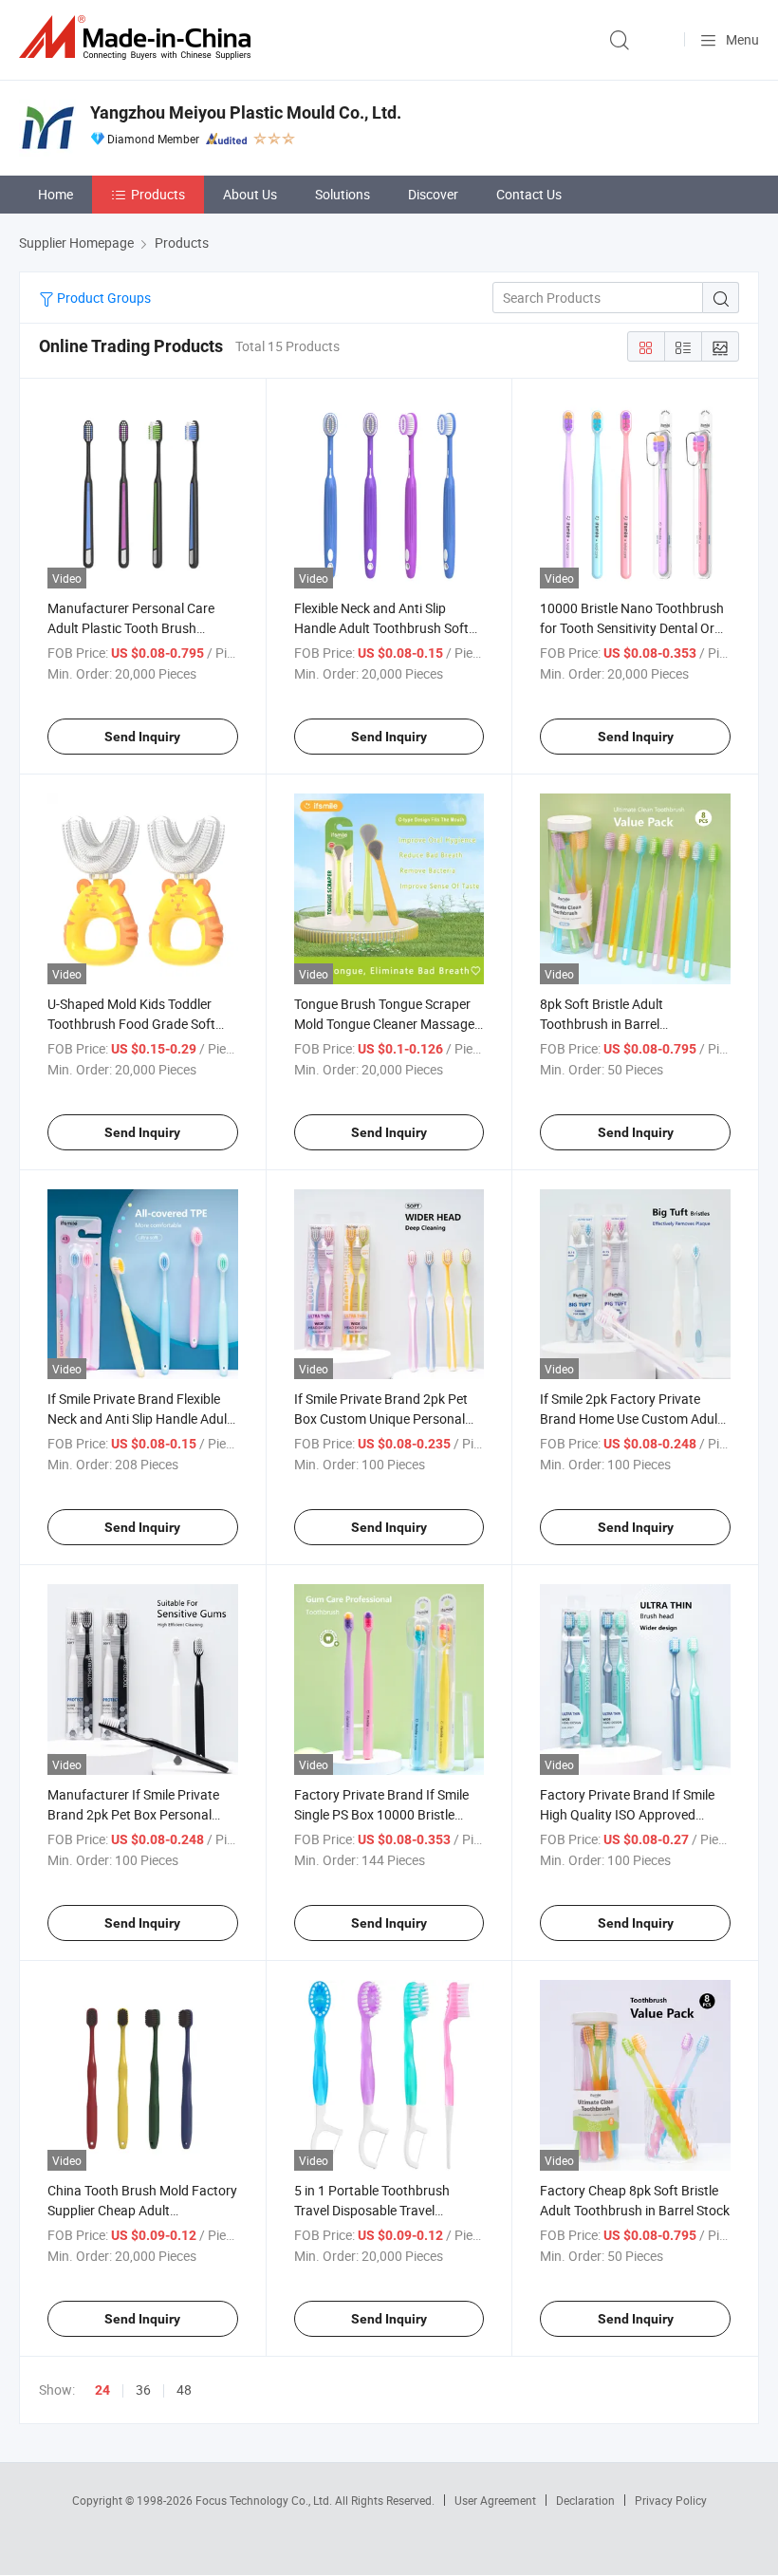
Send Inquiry (142, 737)
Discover (433, 194)
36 (143, 2389)
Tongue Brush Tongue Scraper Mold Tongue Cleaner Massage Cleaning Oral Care (384, 1024)
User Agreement (495, 2500)
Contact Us (529, 194)
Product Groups (102, 298)
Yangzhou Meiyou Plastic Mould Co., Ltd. (246, 112)
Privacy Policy (671, 2500)
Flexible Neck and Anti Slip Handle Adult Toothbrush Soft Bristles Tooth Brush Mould (381, 628)
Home (56, 194)
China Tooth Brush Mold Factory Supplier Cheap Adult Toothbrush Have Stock (142, 2210)
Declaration (585, 2500)
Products (158, 194)
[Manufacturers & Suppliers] (139, 37)
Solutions (343, 194)
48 (184, 2389)
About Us (250, 194)
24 (102, 2390)
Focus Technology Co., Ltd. (265, 2500)
